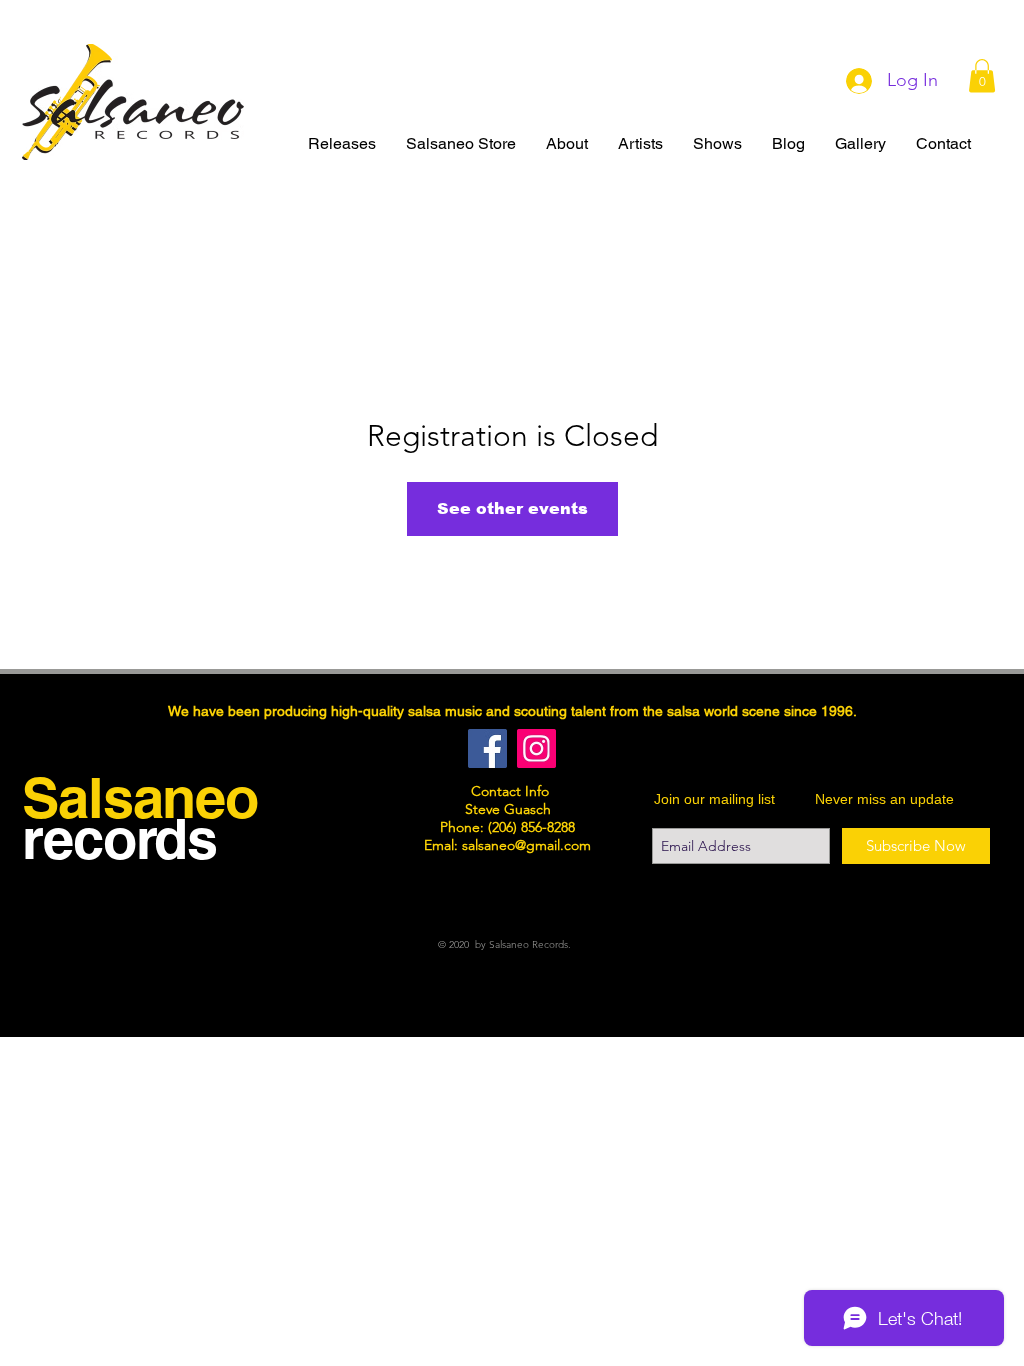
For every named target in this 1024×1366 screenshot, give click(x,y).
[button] (982, 75)
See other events (512, 508)
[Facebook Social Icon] (487, 748)
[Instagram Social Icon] (536, 748)
